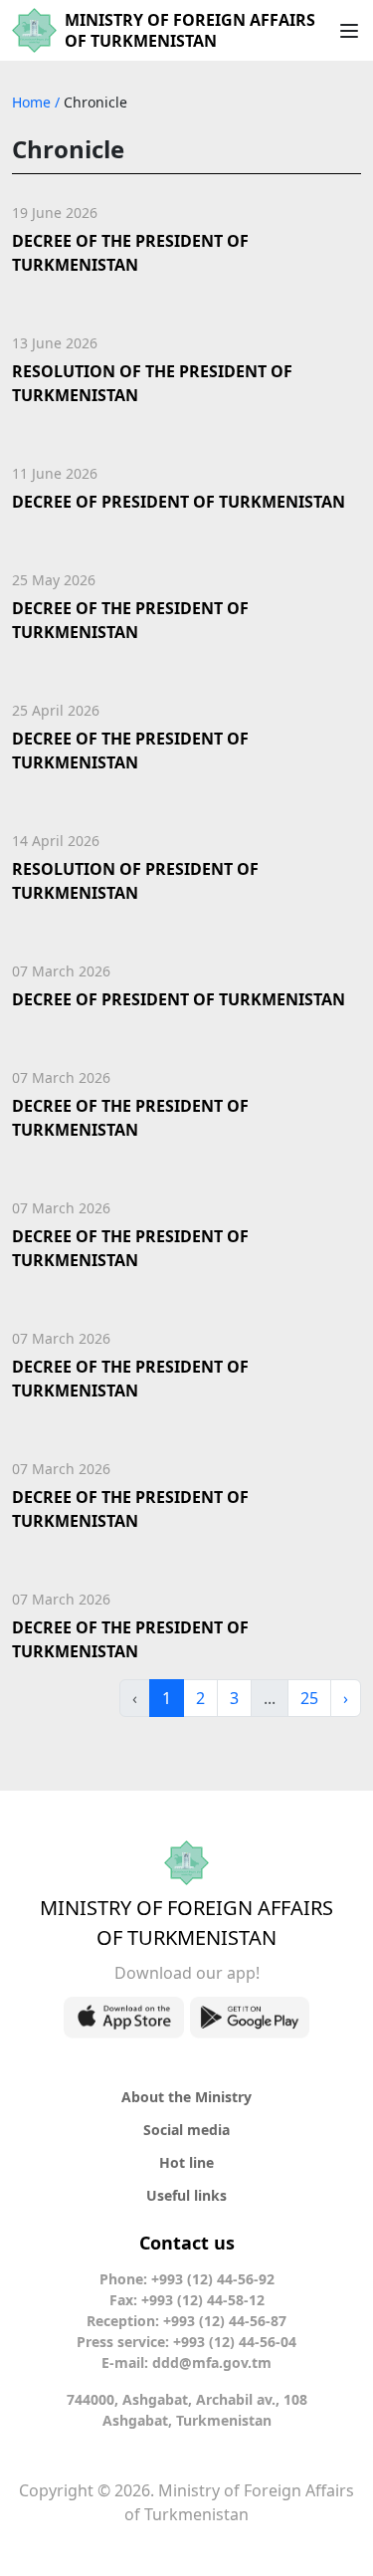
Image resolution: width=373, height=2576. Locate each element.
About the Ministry (186, 2097)
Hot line (186, 2162)
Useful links (186, 2195)
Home (33, 102)
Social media (186, 2130)
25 (309, 1698)
